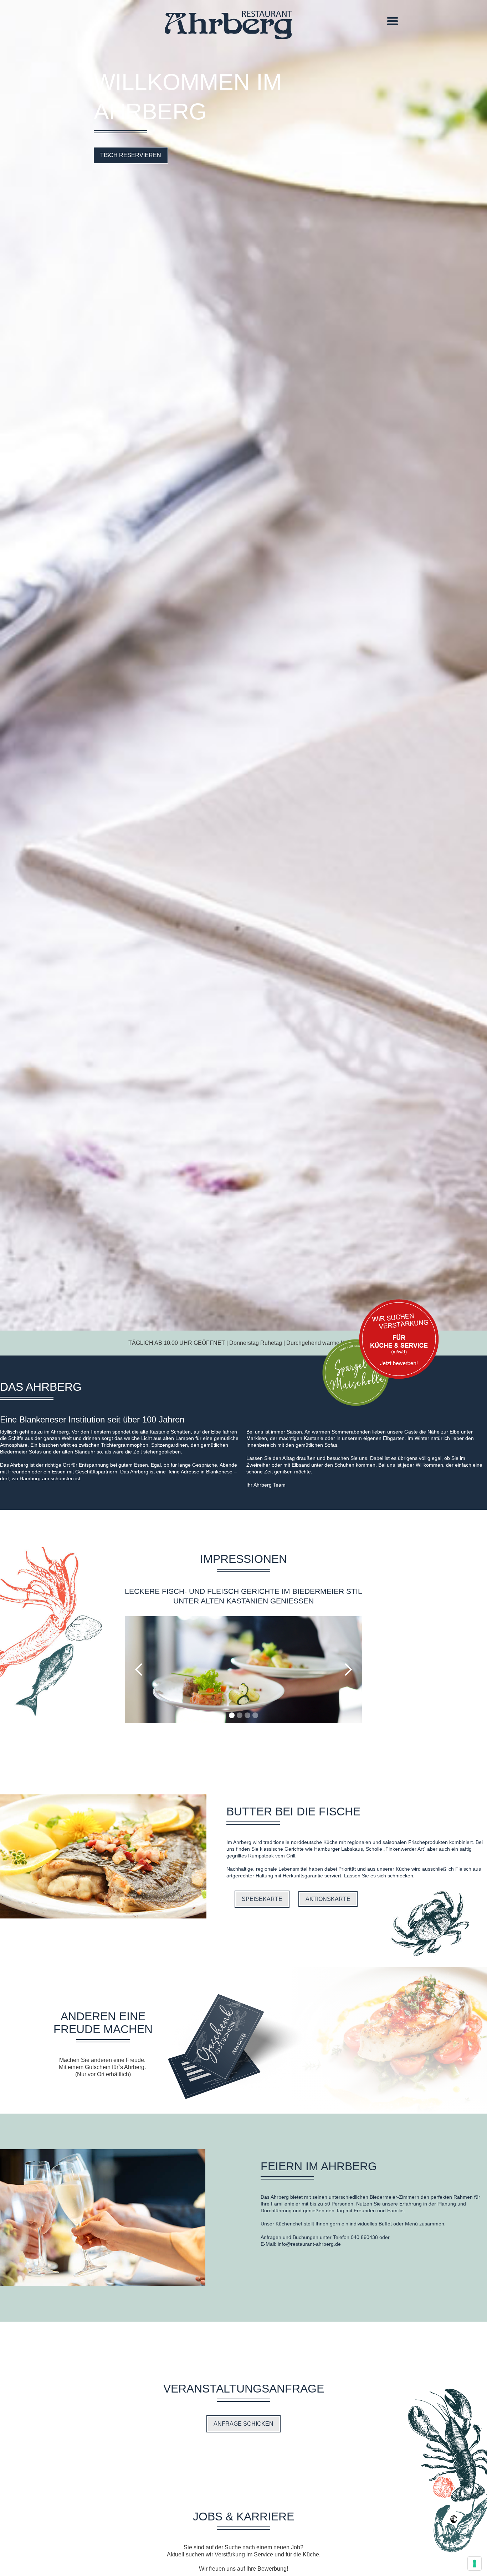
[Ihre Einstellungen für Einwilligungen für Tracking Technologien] (475, 2564)
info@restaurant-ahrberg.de (309, 2244)
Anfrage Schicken (243, 2424)
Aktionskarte (328, 1899)
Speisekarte (262, 1899)
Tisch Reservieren (131, 155)
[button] (393, 21)
